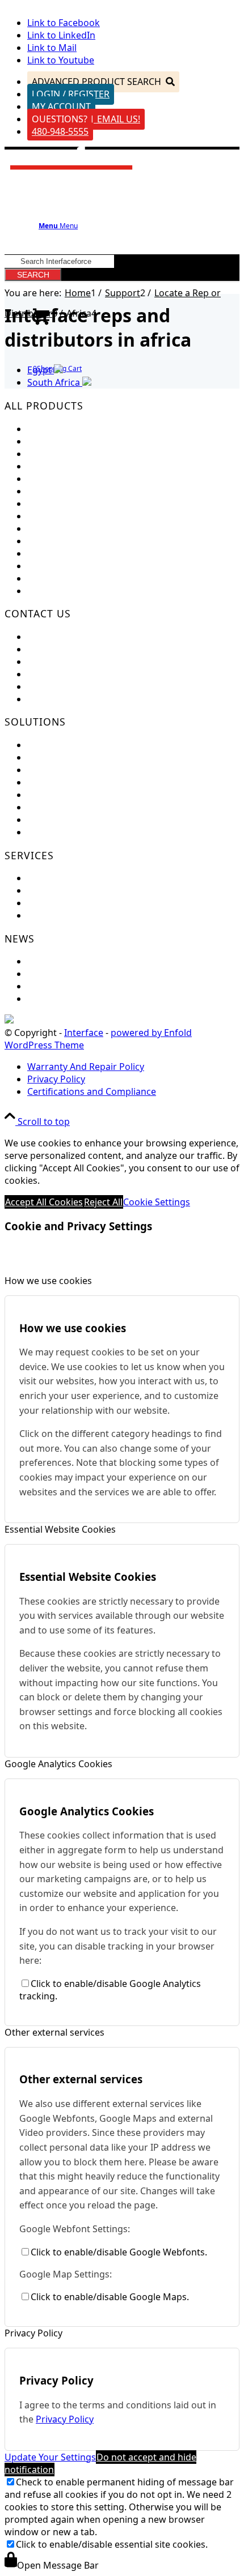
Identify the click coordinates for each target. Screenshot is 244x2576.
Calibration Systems (70, 566)
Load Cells (49, 429)
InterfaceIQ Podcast (70, 999)
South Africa (55, 382)
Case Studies (54, 807)
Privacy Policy (65, 2419)
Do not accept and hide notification (100, 2463)
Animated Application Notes (87, 795)
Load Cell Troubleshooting (83, 890)
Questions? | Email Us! (86, 119)
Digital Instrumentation (78, 516)
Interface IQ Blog (64, 986)
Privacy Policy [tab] (33, 2333)
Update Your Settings (50, 2457)
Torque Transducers (70, 479)
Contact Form (56, 662)
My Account (61, 106)
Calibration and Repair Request (94, 878)
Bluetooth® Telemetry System (91, 541)
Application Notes (65, 782)
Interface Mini (57, 441)
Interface (84, 1033)
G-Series (45, 591)
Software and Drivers (73, 903)
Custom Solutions (65, 757)
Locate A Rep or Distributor (86, 699)
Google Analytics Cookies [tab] (58, 1764)
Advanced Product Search (96, 82)
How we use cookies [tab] (48, 1281)
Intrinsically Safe (62, 553)
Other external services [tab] (54, 2032)
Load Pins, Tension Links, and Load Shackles (121, 491)
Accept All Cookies (44, 1202)
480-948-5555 (60, 131)
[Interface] (72, 174)
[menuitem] (133, 1067)
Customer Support (67, 649)
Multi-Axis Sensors (67, 466)
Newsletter (51, 974)
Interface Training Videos (81, 832)
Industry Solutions (67, 770)
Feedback (48, 637)
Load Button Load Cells (76, 454)
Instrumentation (63, 504)
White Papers (56, 820)
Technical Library (63, 915)
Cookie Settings (157, 1202)
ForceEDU (49, 745)
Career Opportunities (73, 674)
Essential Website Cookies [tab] (60, 1529)
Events (41, 961)
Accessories (52, 578)
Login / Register (71, 94)
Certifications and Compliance (92, 686)
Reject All (103, 1202)
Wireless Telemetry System (85, 528)
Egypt (41, 370)
